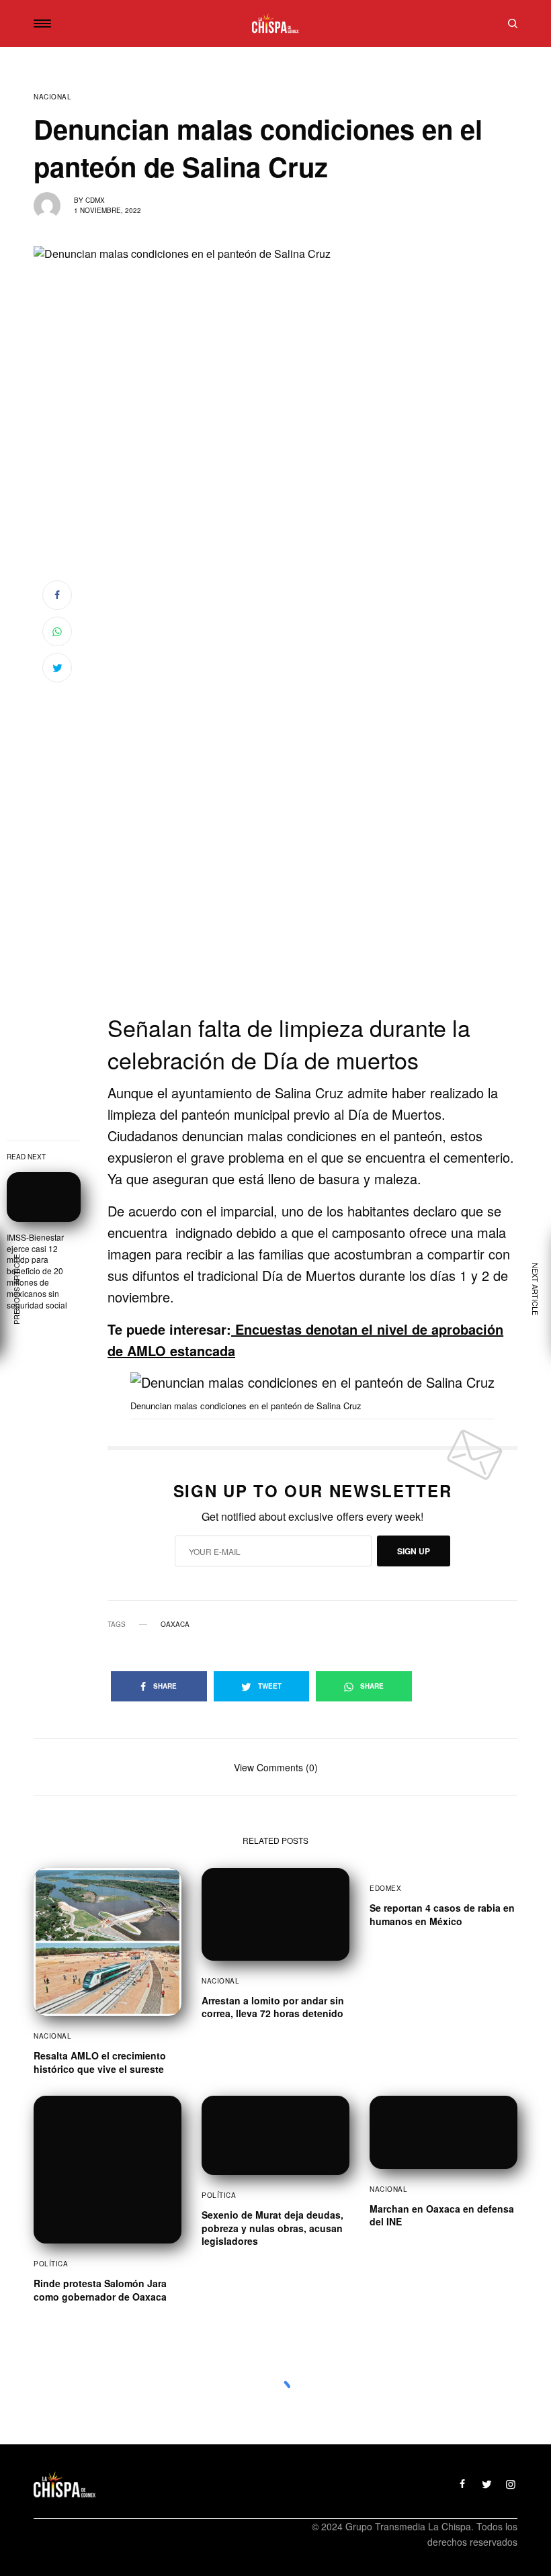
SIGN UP (414, 1551)
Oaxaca (175, 1624)
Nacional (52, 97)
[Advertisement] (312, 923)
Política (51, 2264)
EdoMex (385, 1888)
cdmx (95, 200)
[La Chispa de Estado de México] (275, 24)
